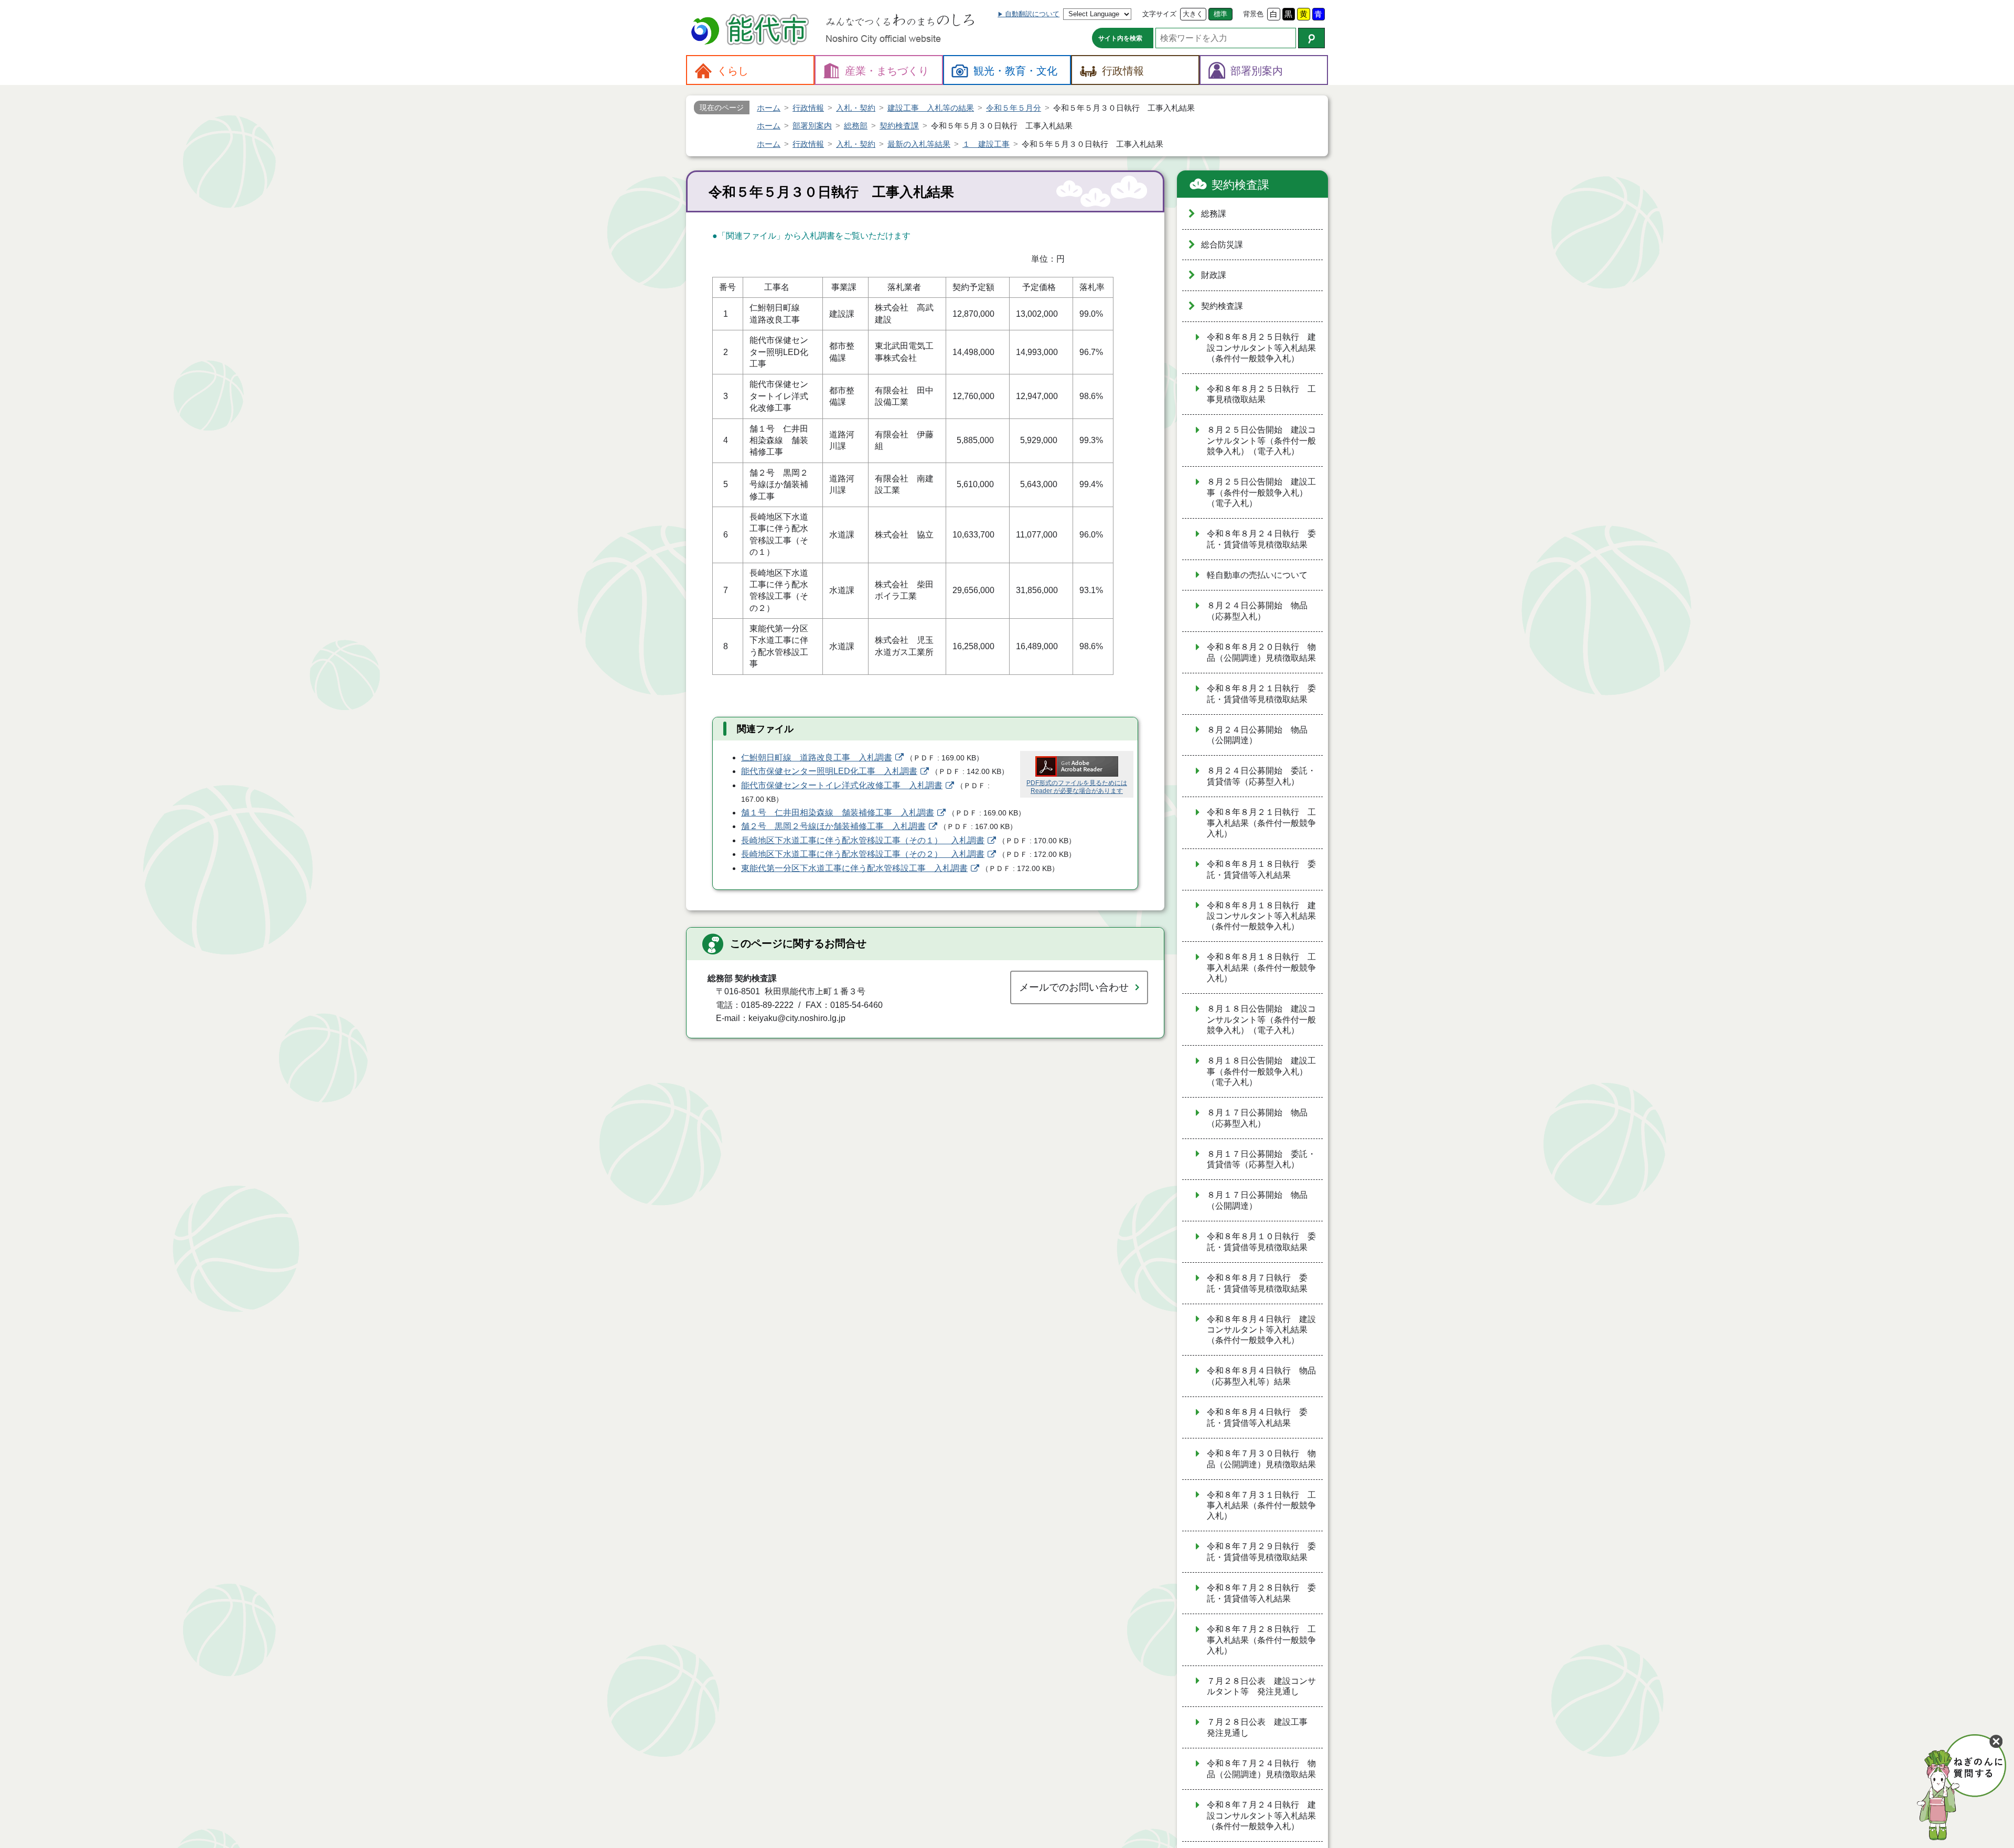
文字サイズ (1159, 14)
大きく (1193, 14)
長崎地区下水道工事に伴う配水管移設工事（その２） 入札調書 (863, 854)
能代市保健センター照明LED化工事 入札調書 (829, 771)
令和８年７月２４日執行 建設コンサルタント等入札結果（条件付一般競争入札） (1261, 1815)
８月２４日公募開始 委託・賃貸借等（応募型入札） (1261, 776)
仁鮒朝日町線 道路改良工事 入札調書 (817, 758)
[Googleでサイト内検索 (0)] (1311, 38)
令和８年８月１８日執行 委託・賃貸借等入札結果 (1261, 869)
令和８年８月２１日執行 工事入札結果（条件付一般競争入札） (1261, 823)
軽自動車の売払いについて (1257, 575)
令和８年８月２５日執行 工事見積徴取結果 (1261, 394)
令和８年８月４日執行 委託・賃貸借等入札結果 (1257, 1417)
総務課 (1214, 214)
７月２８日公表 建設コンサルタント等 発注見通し (1261, 1686)
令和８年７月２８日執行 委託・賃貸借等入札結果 (1261, 1593)
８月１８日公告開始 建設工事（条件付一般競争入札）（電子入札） (1261, 1071)
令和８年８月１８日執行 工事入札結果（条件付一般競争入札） (1261, 968)
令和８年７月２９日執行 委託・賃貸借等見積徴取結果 (1261, 1552)
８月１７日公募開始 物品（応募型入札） (1257, 1118)
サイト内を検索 (1120, 38)
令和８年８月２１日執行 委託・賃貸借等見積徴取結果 (1261, 694)
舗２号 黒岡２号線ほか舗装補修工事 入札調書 (833, 826)
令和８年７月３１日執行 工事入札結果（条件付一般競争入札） (1261, 1506)
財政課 (1214, 275)
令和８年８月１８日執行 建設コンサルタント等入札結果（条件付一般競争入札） (1261, 916)
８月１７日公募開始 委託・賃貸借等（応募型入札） (1261, 1159)
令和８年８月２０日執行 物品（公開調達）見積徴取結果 (1261, 652)
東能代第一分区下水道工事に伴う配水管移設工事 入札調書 (854, 868)
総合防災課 (1222, 245)
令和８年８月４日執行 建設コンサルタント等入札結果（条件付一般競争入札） (1261, 1330)
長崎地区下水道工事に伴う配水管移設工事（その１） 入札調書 (863, 840)
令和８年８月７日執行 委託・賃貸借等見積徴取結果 (1257, 1283)
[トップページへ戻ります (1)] (752, 31)
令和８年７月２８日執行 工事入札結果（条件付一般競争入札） (1261, 1640)
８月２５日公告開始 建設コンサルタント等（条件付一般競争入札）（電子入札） (1261, 440)
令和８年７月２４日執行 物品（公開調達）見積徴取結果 (1261, 1769)
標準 (1220, 14)
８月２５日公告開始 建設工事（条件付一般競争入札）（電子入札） (1261, 492)
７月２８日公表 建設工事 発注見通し (1261, 1727)
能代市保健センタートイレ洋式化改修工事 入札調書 (842, 785)
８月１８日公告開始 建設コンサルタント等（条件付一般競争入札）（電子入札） (1261, 1019)
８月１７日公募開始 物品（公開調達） (1257, 1200)
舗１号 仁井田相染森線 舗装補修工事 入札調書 (838, 813)
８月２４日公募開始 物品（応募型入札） (1257, 611)
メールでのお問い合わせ (1074, 987)
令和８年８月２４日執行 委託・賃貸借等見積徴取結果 (1261, 539)
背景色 (1253, 14)
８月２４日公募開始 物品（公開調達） (1257, 735)
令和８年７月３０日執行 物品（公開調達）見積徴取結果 (1261, 1459)
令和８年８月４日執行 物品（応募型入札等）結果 (1261, 1376)
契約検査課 (1240, 185)
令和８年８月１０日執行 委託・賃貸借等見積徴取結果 (1261, 1242)
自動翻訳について (1032, 14)
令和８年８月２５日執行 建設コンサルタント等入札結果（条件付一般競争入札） (1261, 348)
